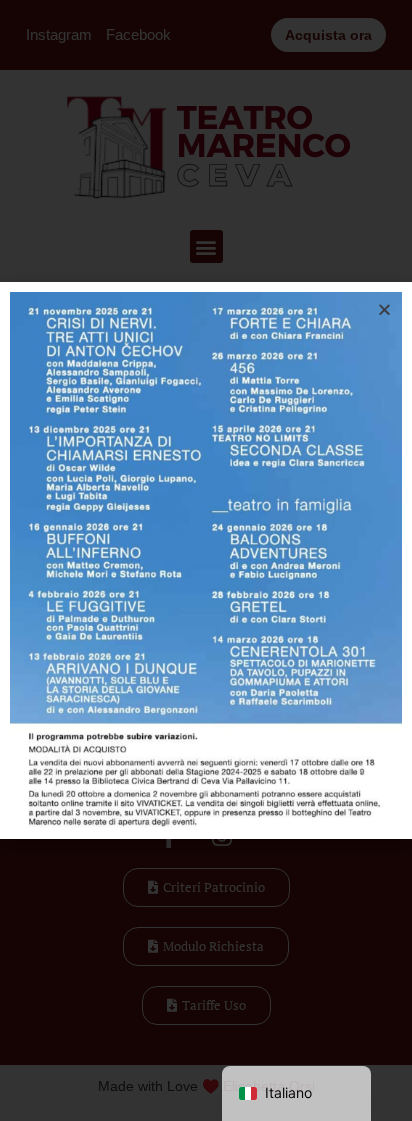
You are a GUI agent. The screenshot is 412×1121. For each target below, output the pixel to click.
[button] (384, 309)
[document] (206, 560)
